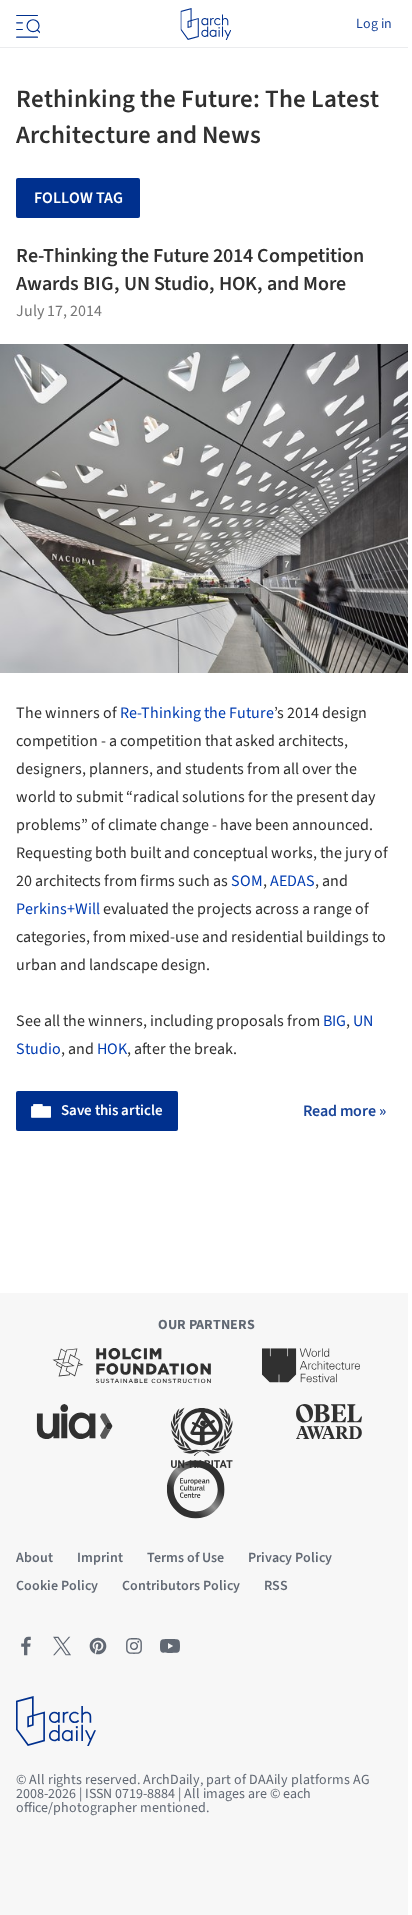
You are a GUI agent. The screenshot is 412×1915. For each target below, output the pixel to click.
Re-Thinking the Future (197, 713)
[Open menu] (26, 24)
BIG (334, 1021)
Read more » (344, 1111)
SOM (247, 881)
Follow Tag (78, 198)
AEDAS (292, 881)
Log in (374, 24)
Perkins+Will (58, 909)
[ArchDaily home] (205, 24)
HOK (112, 1049)
